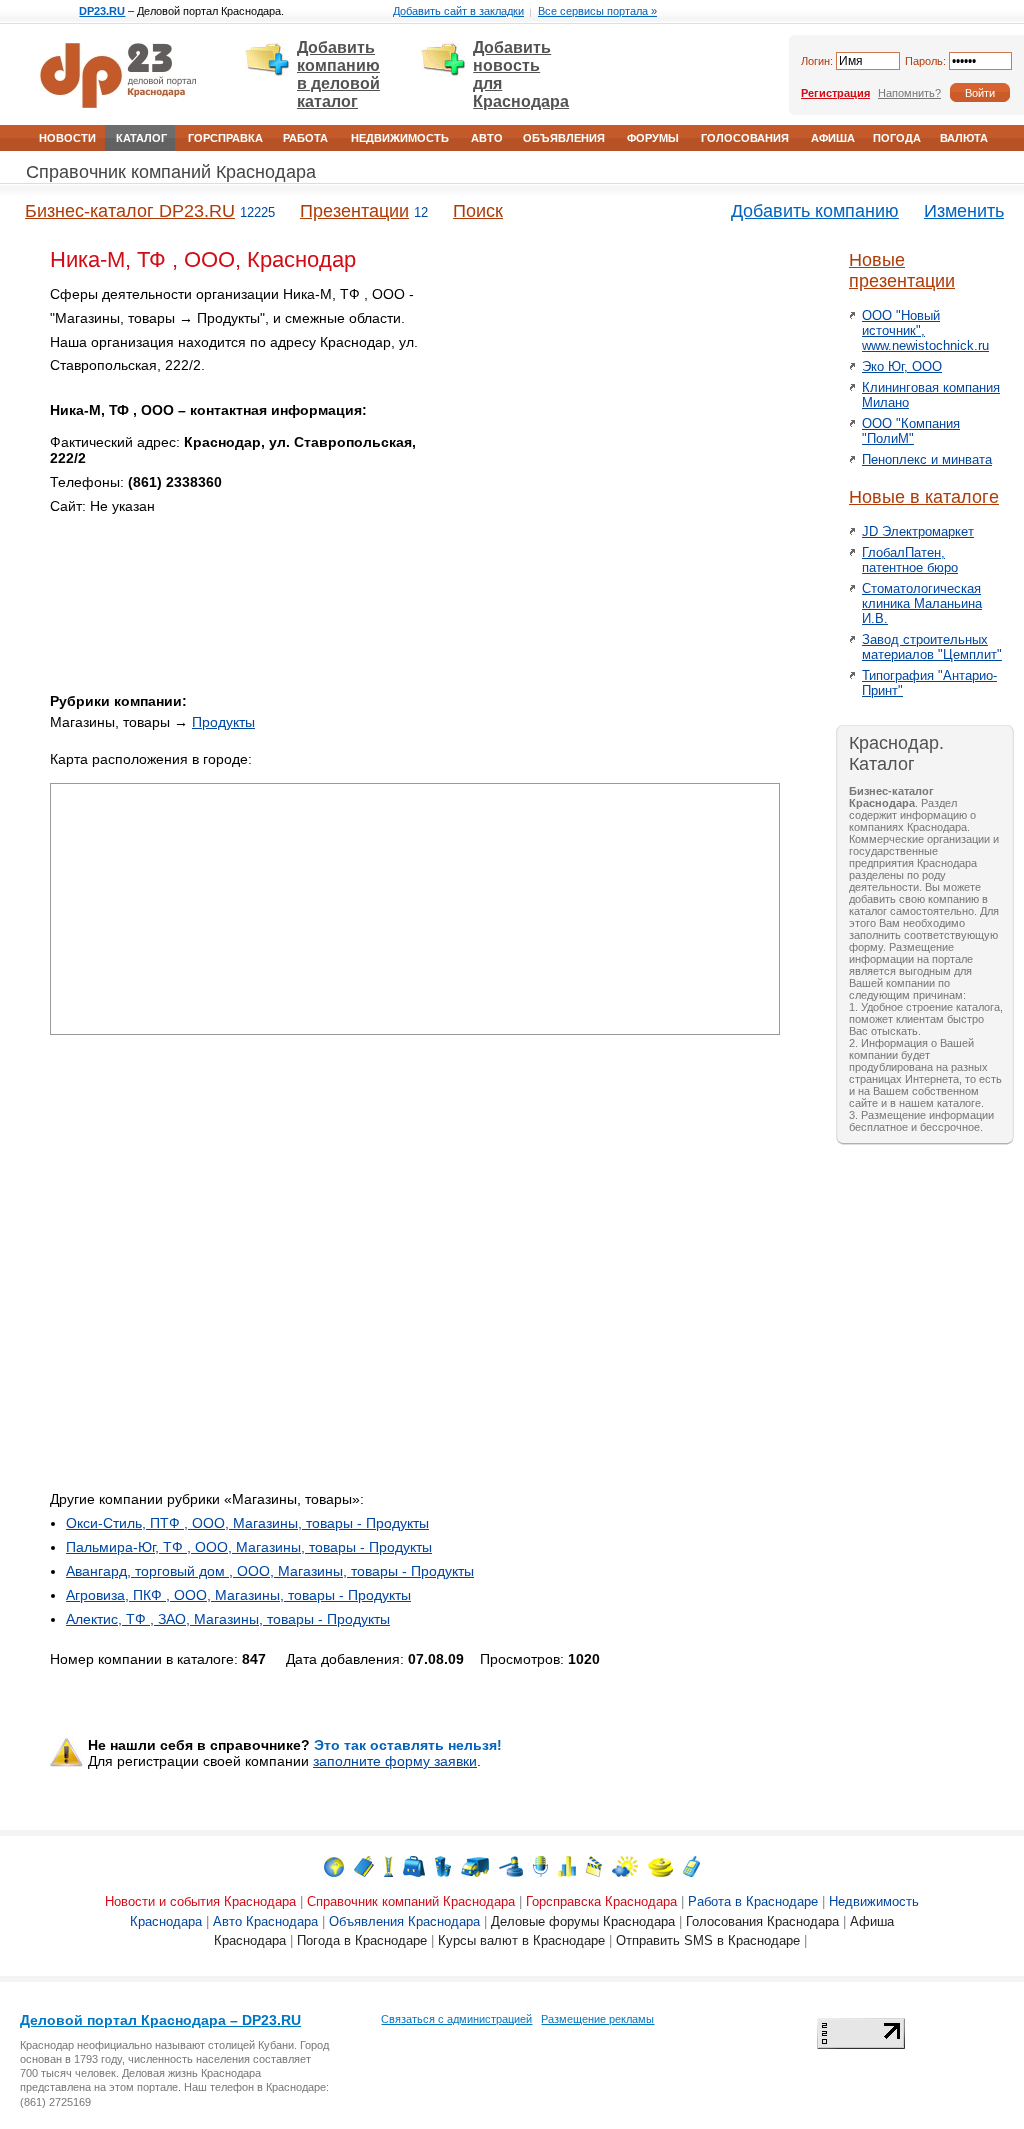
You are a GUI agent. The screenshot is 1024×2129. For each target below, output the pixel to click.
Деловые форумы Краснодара (583, 1921)
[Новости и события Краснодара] (334, 1865)
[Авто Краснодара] (475, 1865)
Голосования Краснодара (762, 1921)
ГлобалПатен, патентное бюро (910, 560)
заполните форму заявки (395, 1761)
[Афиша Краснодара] (594, 1865)
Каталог (141, 138)
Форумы (653, 138)
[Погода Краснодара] (625, 1865)
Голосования (745, 138)
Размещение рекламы (597, 2019)
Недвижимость (400, 138)
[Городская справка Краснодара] (388, 1865)
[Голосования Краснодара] (567, 1865)
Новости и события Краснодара (200, 1901)
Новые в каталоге (924, 497)
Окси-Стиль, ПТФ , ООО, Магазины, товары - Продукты (247, 1523)
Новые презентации (902, 270)
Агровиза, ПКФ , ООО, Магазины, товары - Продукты (238, 1595)
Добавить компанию (815, 211)
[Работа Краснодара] (414, 1865)
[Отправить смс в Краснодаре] (691, 1865)
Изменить (964, 211)
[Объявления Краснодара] (511, 1865)
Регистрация (835, 93)
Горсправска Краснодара (601, 1901)
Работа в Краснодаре (753, 1901)
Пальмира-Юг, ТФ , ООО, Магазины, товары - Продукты (249, 1547)
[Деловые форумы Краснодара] (540, 1865)
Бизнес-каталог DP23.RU (130, 211)
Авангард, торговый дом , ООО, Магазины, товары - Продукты (270, 1571)
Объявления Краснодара (404, 1921)
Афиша (833, 138)
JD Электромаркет (918, 531)
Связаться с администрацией (456, 2019)
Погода (897, 138)
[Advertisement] (610, 423)
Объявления (564, 138)
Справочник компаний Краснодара (171, 172)
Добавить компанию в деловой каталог (338, 74)
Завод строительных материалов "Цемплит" (932, 647)
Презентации (354, 211)
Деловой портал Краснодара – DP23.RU (160, 2020)
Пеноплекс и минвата (927, 459)
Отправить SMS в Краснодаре (708, 1940)
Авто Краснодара (265, 1921)
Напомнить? (909, 93)
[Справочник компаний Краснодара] (364, 1865)
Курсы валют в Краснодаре (521, 1940)
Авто (487, 138)
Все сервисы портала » (597, 11)
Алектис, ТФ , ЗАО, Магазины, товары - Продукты (228, 1619)
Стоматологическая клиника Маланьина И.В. (922, 603)
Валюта (964, 138)
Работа (305, 138)
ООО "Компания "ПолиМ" (911, 431)
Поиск (478, 211)
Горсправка (225, 138)
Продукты (223, 722)
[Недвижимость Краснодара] (443, 1865)
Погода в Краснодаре (362, 1940)
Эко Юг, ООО (902, 366)
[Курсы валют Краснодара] (660, 1865)
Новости (67, 138)
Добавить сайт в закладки (458, 11)
